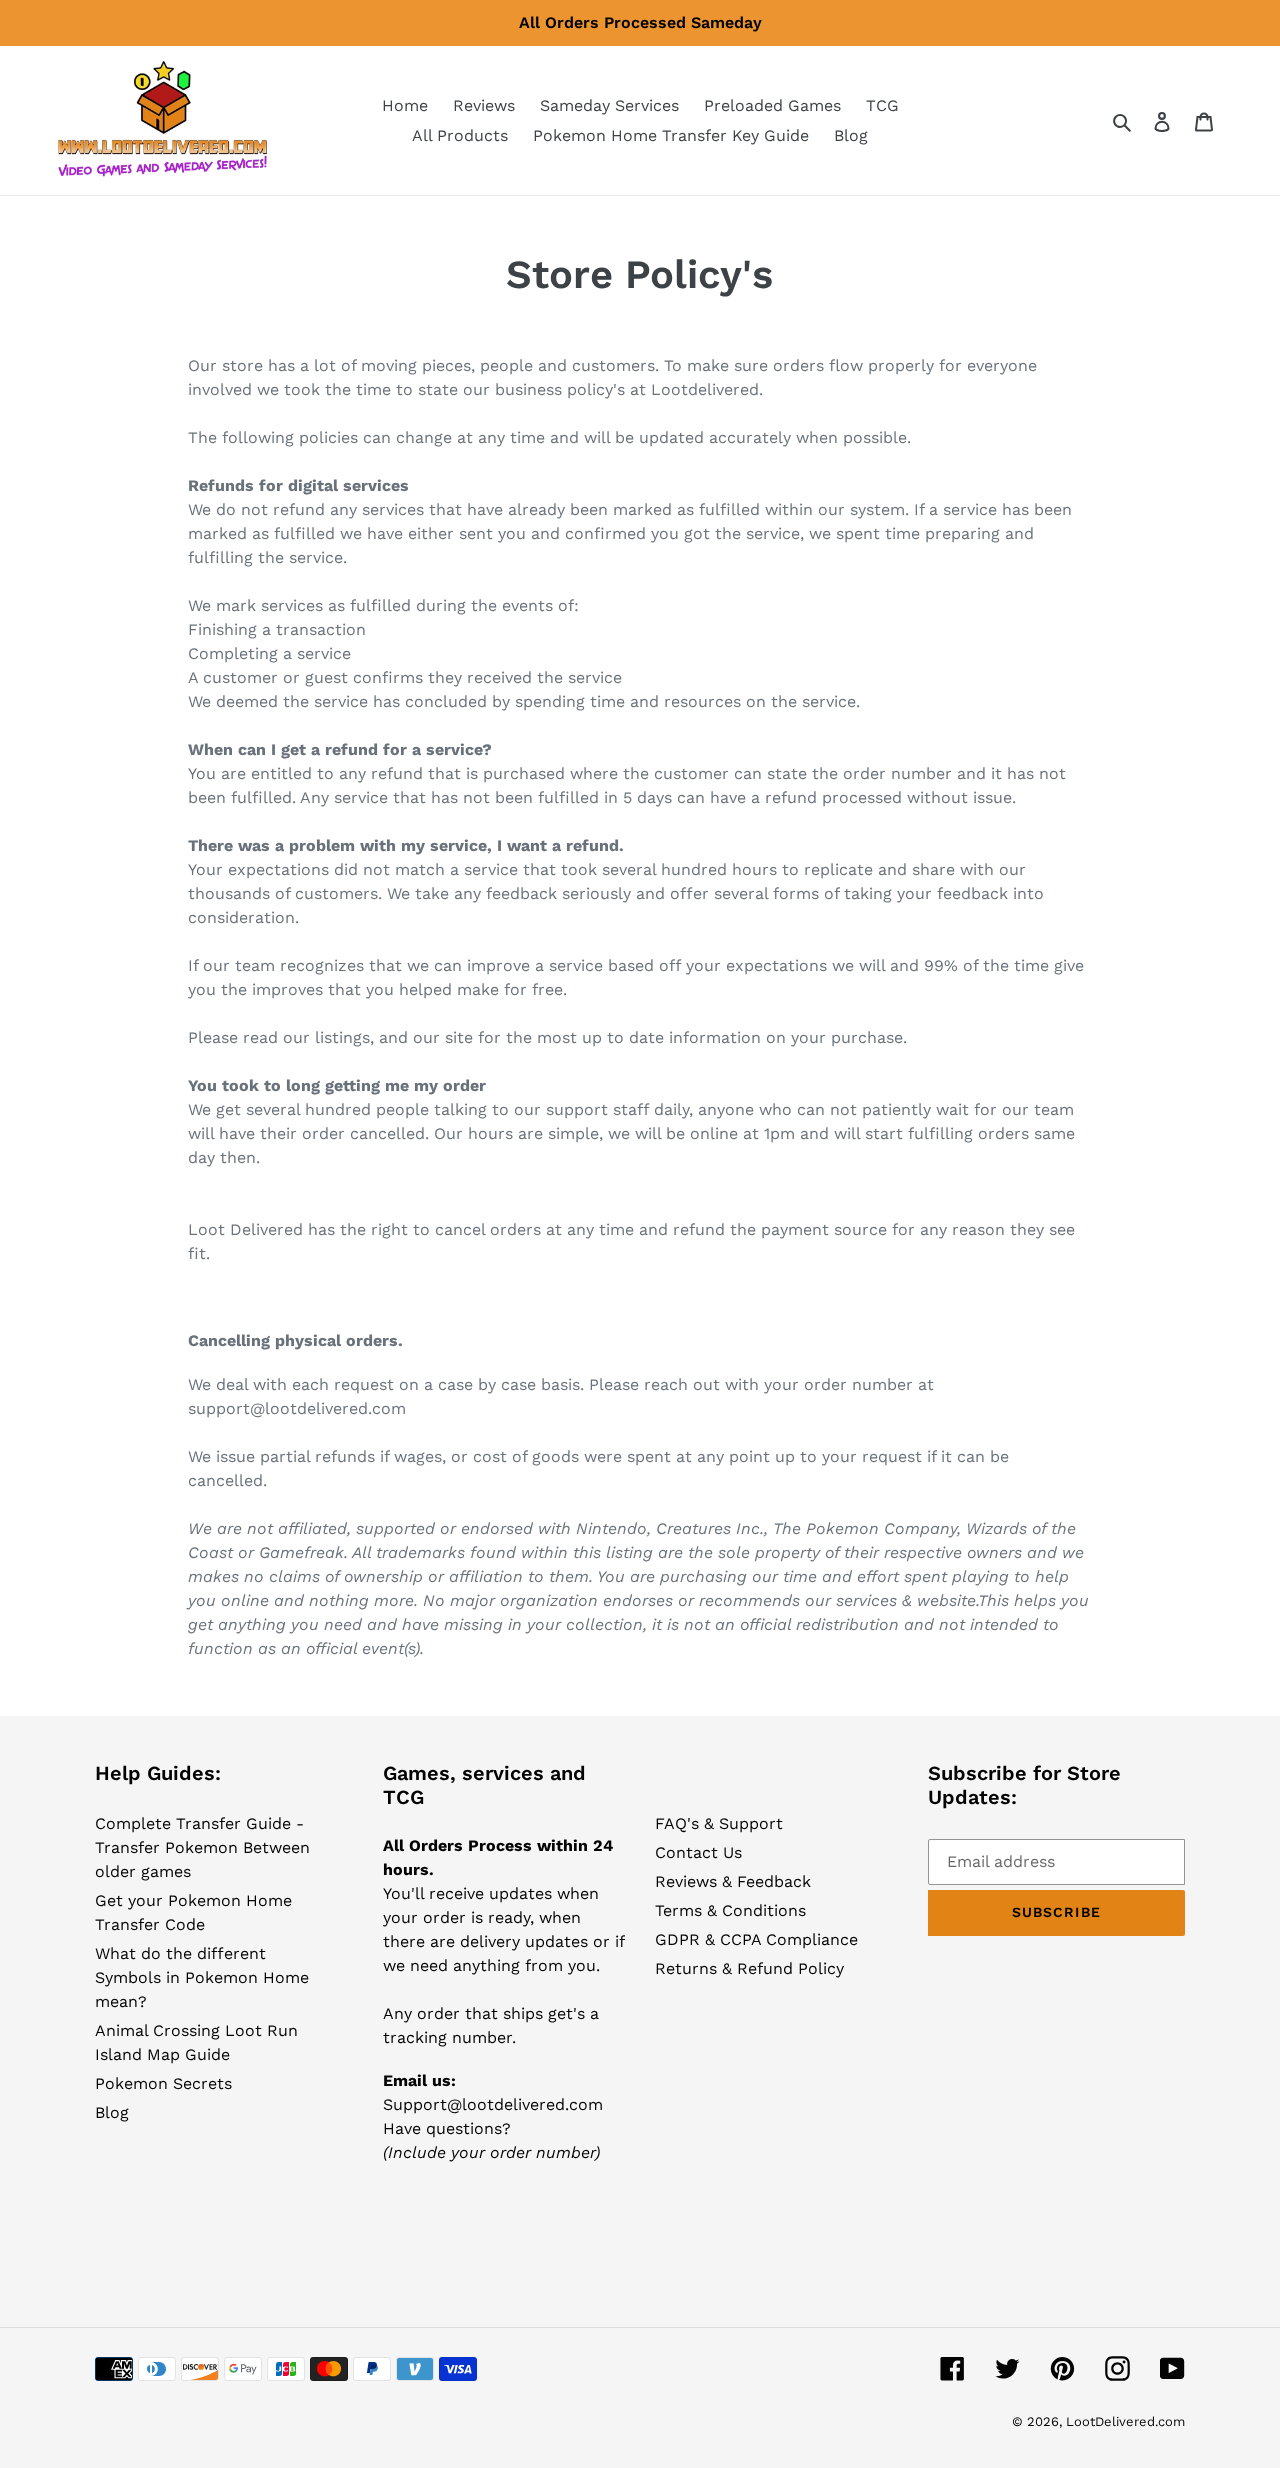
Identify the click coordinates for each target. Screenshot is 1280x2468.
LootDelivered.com (1125, 2421)
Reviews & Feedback (733, 1881)
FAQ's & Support (719, 1823)
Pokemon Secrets (163, 2083)
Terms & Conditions (730, 1910)
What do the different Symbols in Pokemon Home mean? (202, 1977)
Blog (112, 2112)
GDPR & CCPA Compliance (756, 1939)
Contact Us (698, 1852)
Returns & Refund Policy (749, 1968)
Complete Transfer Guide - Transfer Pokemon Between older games (202, 1847)
